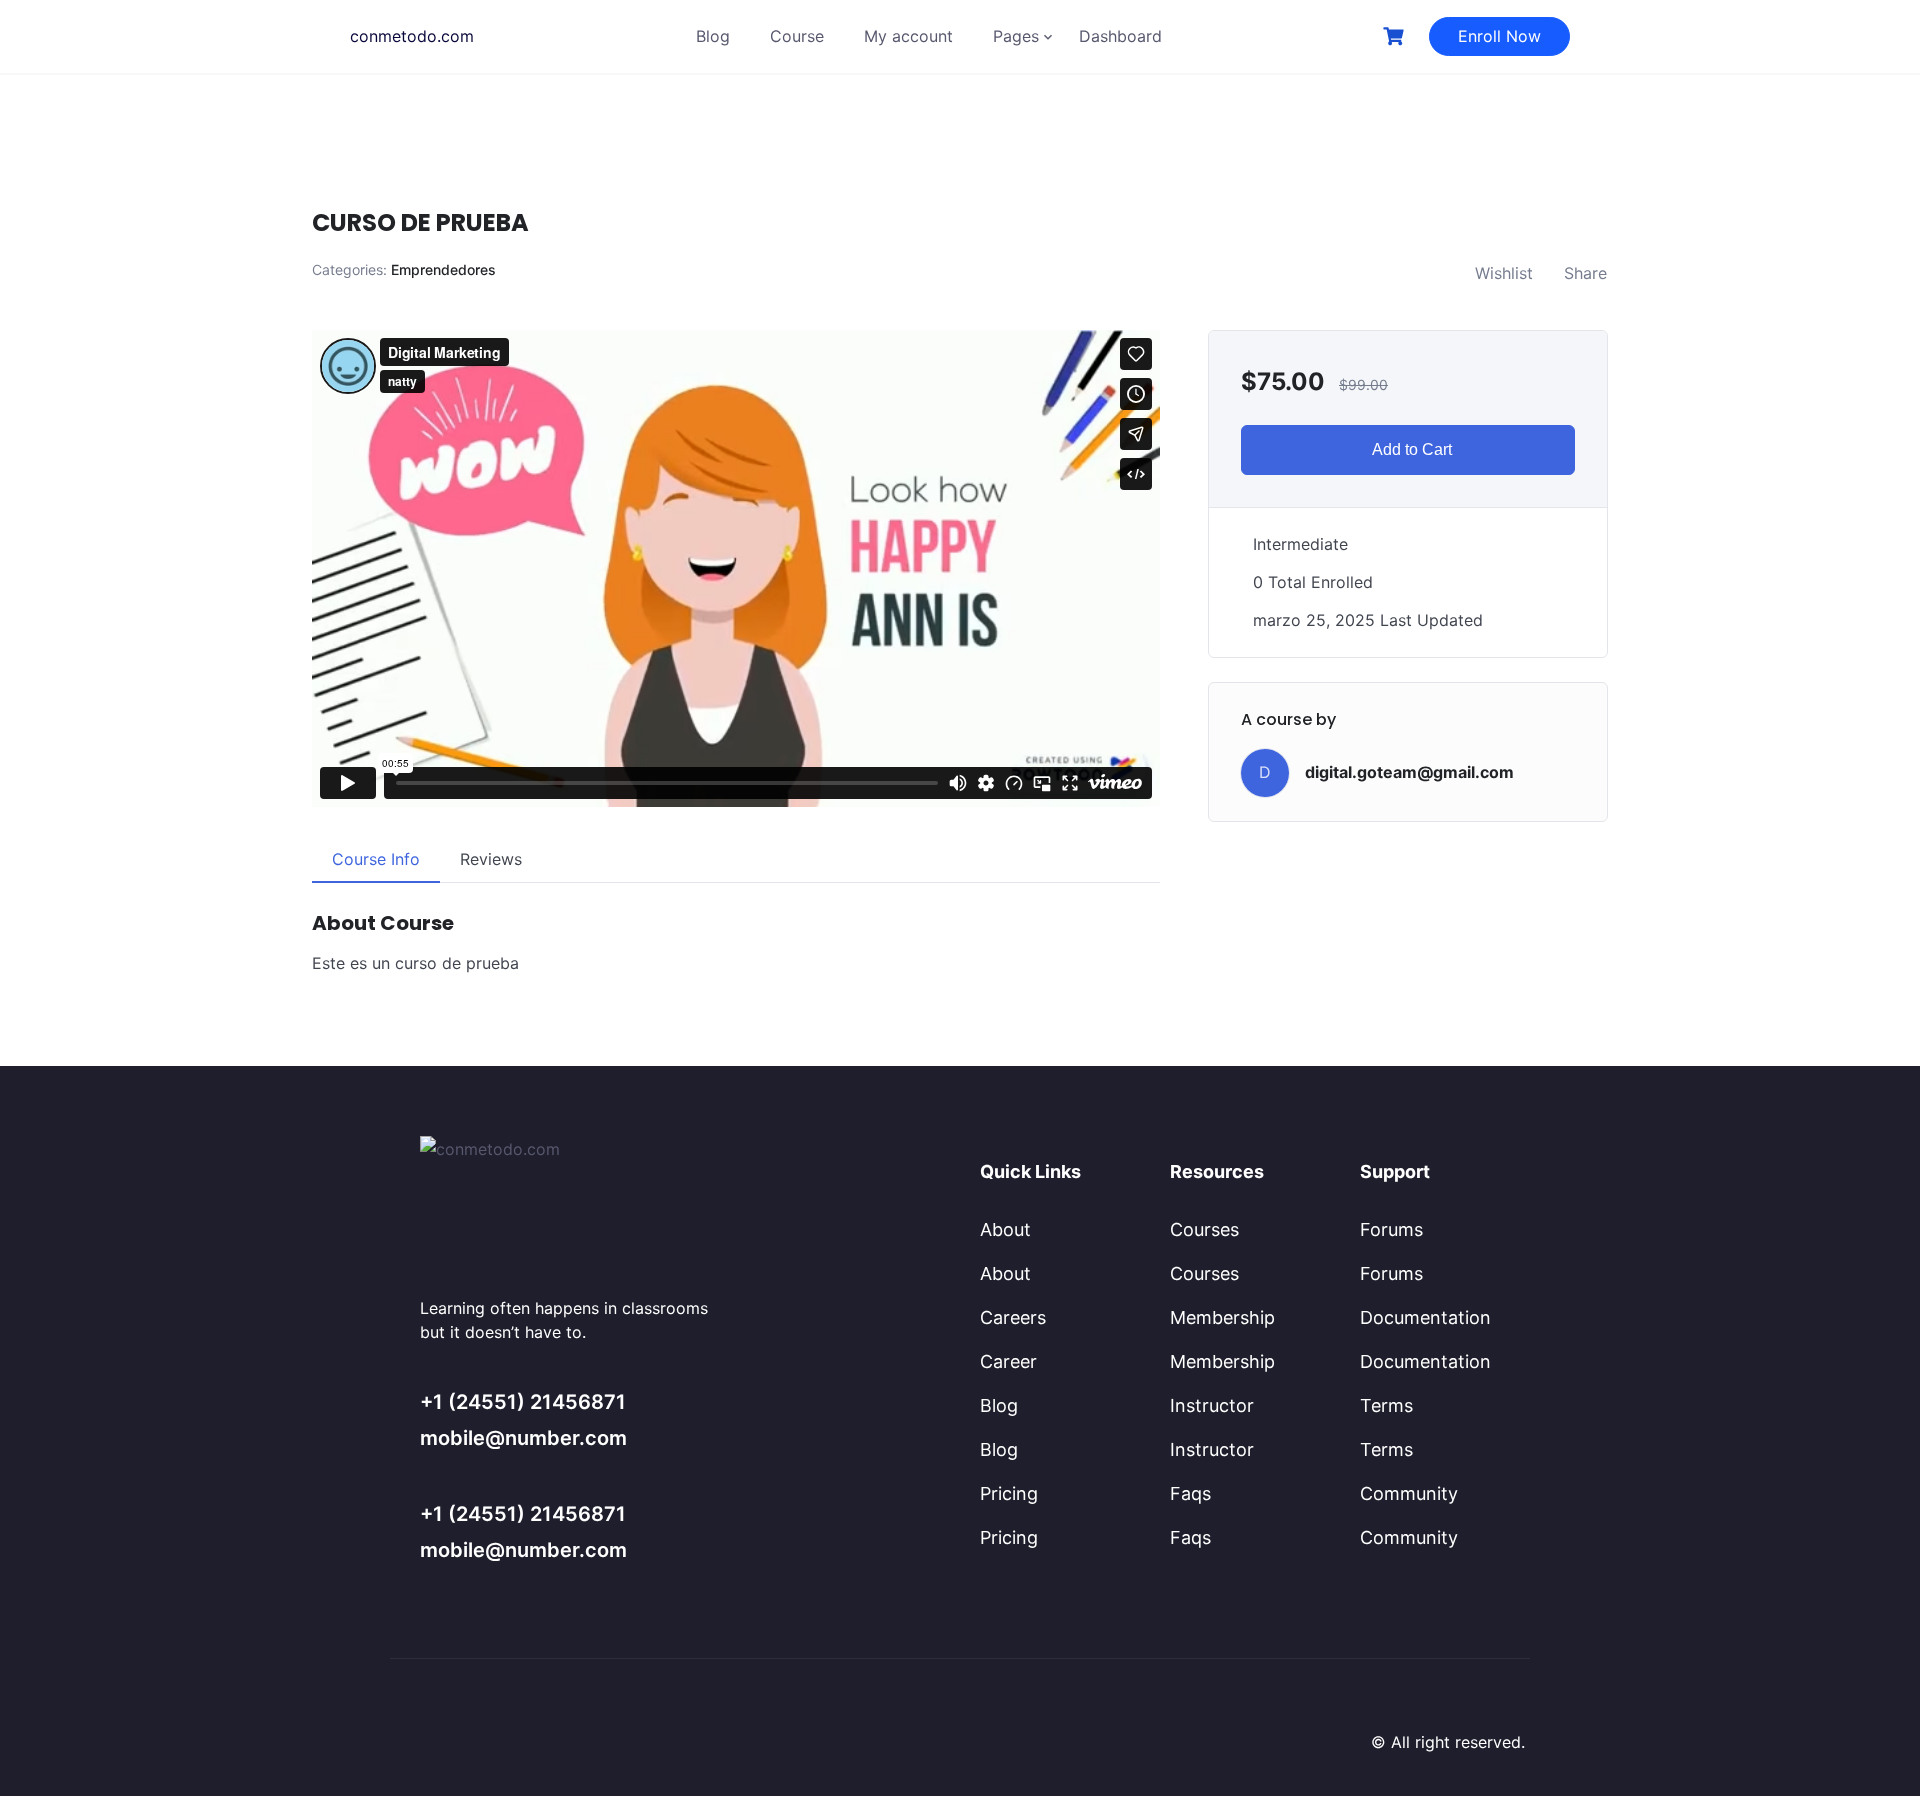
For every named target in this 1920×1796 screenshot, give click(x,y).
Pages (1016, 36)
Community (1409, 1493)
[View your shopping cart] (1396, 36)
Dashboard (1120, 36)
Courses (1204, 1229)
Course (797, 36)
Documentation (1425, 1317)
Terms (1386, 1405)
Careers (1013, 1317)
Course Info (376, 859)
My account (908, 36)
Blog (713, 36)
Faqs (1190, 1493)
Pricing (1009, 1493)
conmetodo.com (412, 36)
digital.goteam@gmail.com (1409, 772)
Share (1585, 273)
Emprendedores (443, 269)
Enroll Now (1499, 36)
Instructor (1212, 1405)
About (1005, 1229)
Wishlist (1504, 273)
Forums (1391, 1229)
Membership (1222, 1317)
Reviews (491, 859)
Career (1008, 1361)
